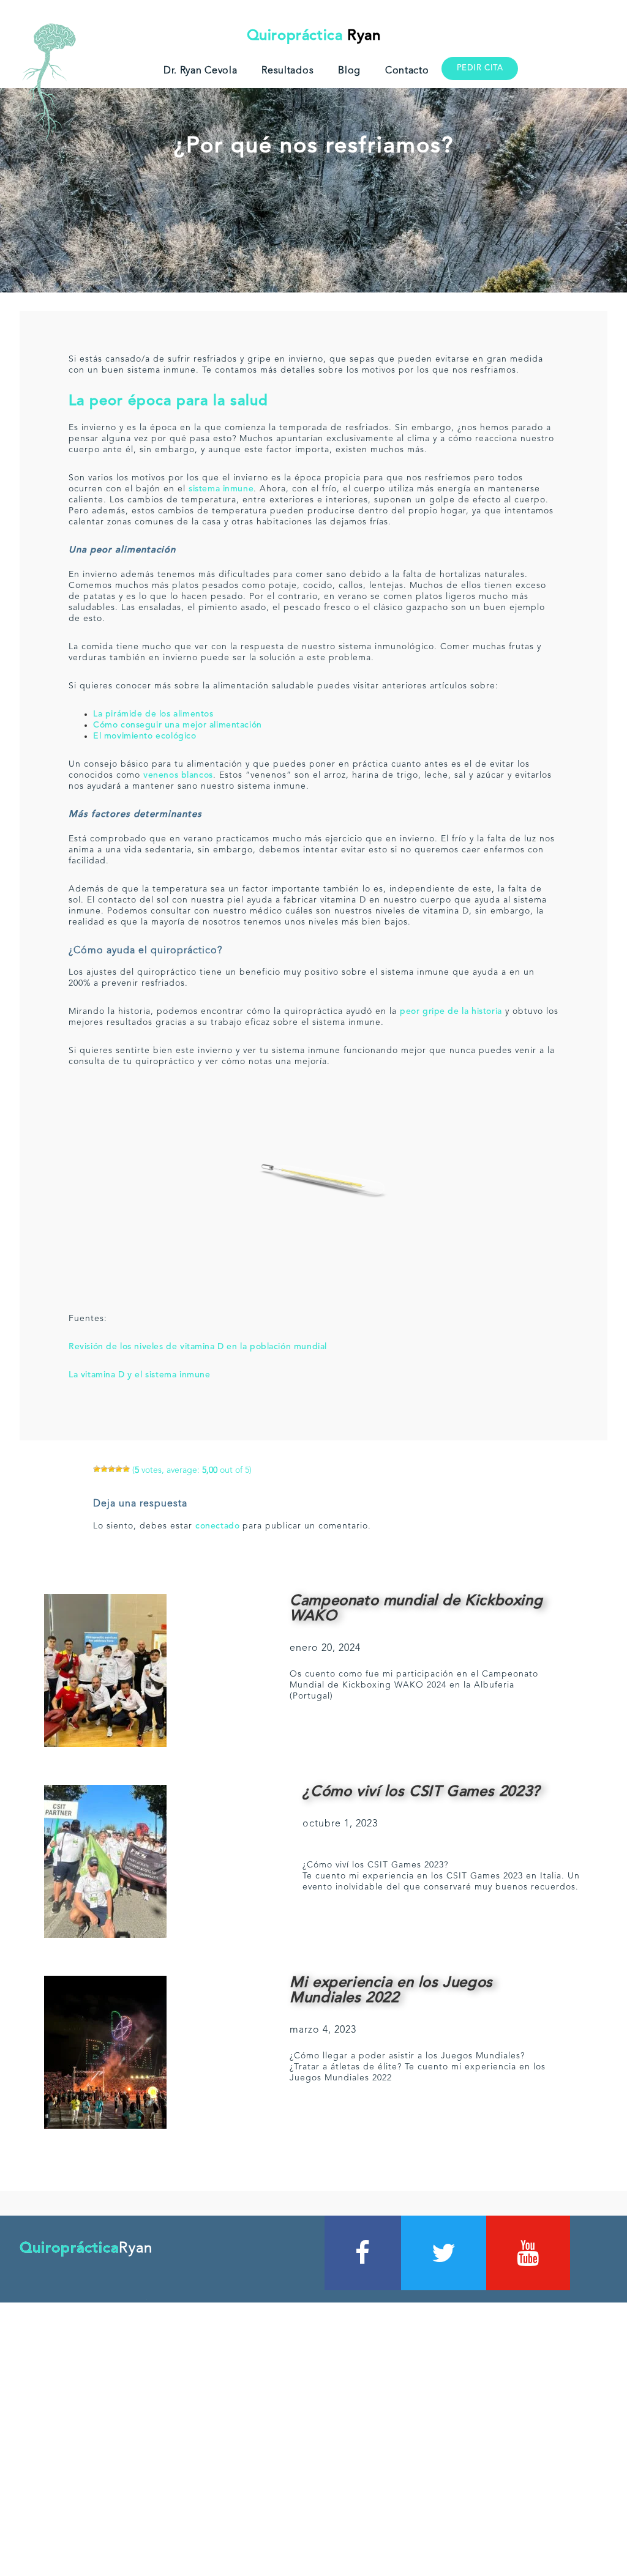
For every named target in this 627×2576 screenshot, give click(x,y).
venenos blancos (178, 775)
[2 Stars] (104, 1469)
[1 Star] (97, 1469)
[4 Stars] (119, 1469)
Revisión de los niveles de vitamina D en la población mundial (198, 1347)
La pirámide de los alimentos (153, 714)
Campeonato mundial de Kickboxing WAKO (416, 1609)
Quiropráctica (314, 36)
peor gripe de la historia (451, 1011)
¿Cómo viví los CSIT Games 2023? (421, 1792)
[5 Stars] (126, 1469)
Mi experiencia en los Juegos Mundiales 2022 (391, 1991)
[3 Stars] (111, 1469)
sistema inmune (221, 489)
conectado (217, 1526)
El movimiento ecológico (145, 736)
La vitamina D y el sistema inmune (139, 1375)
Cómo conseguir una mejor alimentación (178, 725)
